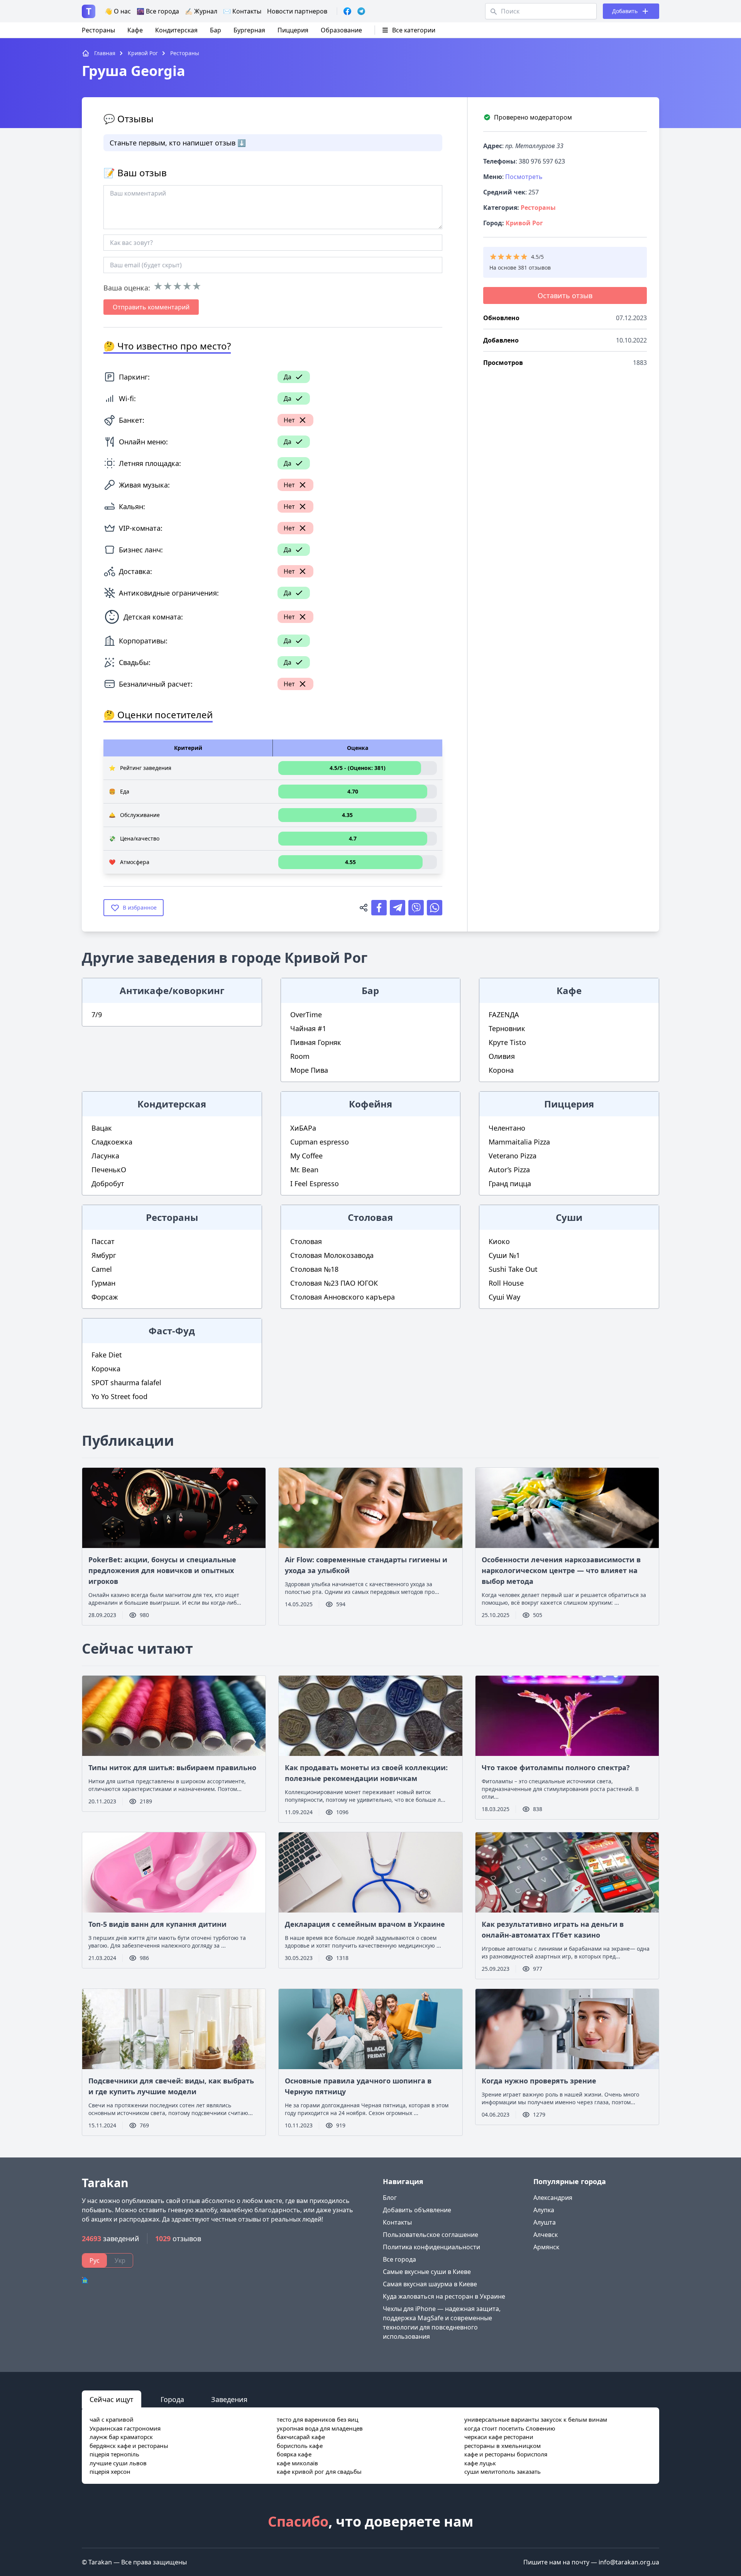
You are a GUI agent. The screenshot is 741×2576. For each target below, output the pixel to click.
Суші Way (504, 1297)
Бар (216, 30)
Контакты (397, 2222)
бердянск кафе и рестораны (129, 2446)
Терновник (507, 1028)
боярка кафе (294, 2454)
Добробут (108, 1183)
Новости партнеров (297, 11)
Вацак (102, 1128)
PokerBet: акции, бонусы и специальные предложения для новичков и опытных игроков (162, 1570)
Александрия (553, 2198)
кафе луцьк (480, 2463)
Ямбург (104, 1255)
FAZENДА (504, 1015)
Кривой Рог (524, 223)
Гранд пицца (510, 1183)
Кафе (135, 30)
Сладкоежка (112, 1142)
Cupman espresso (320, 1142)
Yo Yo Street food (119, 1396)
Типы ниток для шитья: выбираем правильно (172, 1767)
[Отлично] (197, 286)
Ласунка (105, 1156)
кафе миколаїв (297, 2463)
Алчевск (546, 2235)
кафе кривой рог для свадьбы (319, 2471)
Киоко (499, 1241)
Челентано (507, 1128)
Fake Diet (107, 1355)
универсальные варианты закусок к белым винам (536, 2419)
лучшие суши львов (118, 2463)
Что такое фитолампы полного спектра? (556, 1767)
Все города (399, 2259)
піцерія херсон (110, 2471)
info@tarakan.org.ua (629, 2562)
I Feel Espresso (315, 1183)
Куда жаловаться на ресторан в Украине (444, 2296)
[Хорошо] (187, 286)
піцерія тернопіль (114, 2454)
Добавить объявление (417, 2210)
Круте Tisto (507, 1042)
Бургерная (249, 30)
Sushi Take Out (513, 1269)
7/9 (97, 1015)
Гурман (103, 1283)
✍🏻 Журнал (201, 11)
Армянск (546, 2247)
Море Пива (309, 1070)
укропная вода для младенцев (320, 2428)
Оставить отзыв (565, 295)
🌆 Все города (158, 11)
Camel (102, 1269)
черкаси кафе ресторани (499, 2437)
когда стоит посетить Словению (510, 2428)
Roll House (506, 1283)
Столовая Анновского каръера (343, 1297)
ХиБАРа (303, 1128)
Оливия (502, 1056)
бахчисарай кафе (301, 2437)
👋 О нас (118, 11)
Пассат (103, 1241)
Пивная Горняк (316, 1042)
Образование (341, 30)
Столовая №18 (314, 1269)
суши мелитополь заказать (502, 2471)
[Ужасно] (158, 286)
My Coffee (306, 1156)
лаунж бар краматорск (121, 2437)
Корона (501, 1070)
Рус (95, 2260)
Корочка (106, 1369)
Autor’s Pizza (509, 1170)
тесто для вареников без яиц (317, 2419)
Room (300, 1056)
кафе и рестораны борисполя (506, 2454)
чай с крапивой (112, 2419)
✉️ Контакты (242, 11)
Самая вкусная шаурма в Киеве (430, 2284)
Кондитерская (176, 30)
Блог (390, 2198)
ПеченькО (109, 1170)
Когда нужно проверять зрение (539, 2081)
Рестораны (98, 30)
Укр (120, 2260)
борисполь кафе (300, 2446)
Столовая (306, 1241)
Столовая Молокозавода (332, 1255)
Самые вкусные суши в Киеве (427, 2272)
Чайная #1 (308, 1028)
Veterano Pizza (513, 1156)
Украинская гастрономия (125, 2428)
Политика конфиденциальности (431, 2247)
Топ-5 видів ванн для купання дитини (157, 1924)
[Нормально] (177, 286)
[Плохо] (168, 286)
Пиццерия (293, 30)
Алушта (545, 2222)
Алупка (544, 2210)
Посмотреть (524, 177)
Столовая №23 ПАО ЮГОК (334, 1283)
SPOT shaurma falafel (126, 1383)
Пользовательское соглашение (431, 2235)
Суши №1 (504, 1255)
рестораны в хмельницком (502, 2446)
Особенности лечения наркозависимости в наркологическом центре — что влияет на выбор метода (561, 1570)
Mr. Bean (304, 1170)
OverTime (306, 1015)
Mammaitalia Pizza (519, 1142)
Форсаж (105, 1297)
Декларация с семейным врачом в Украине (365, 1924)
